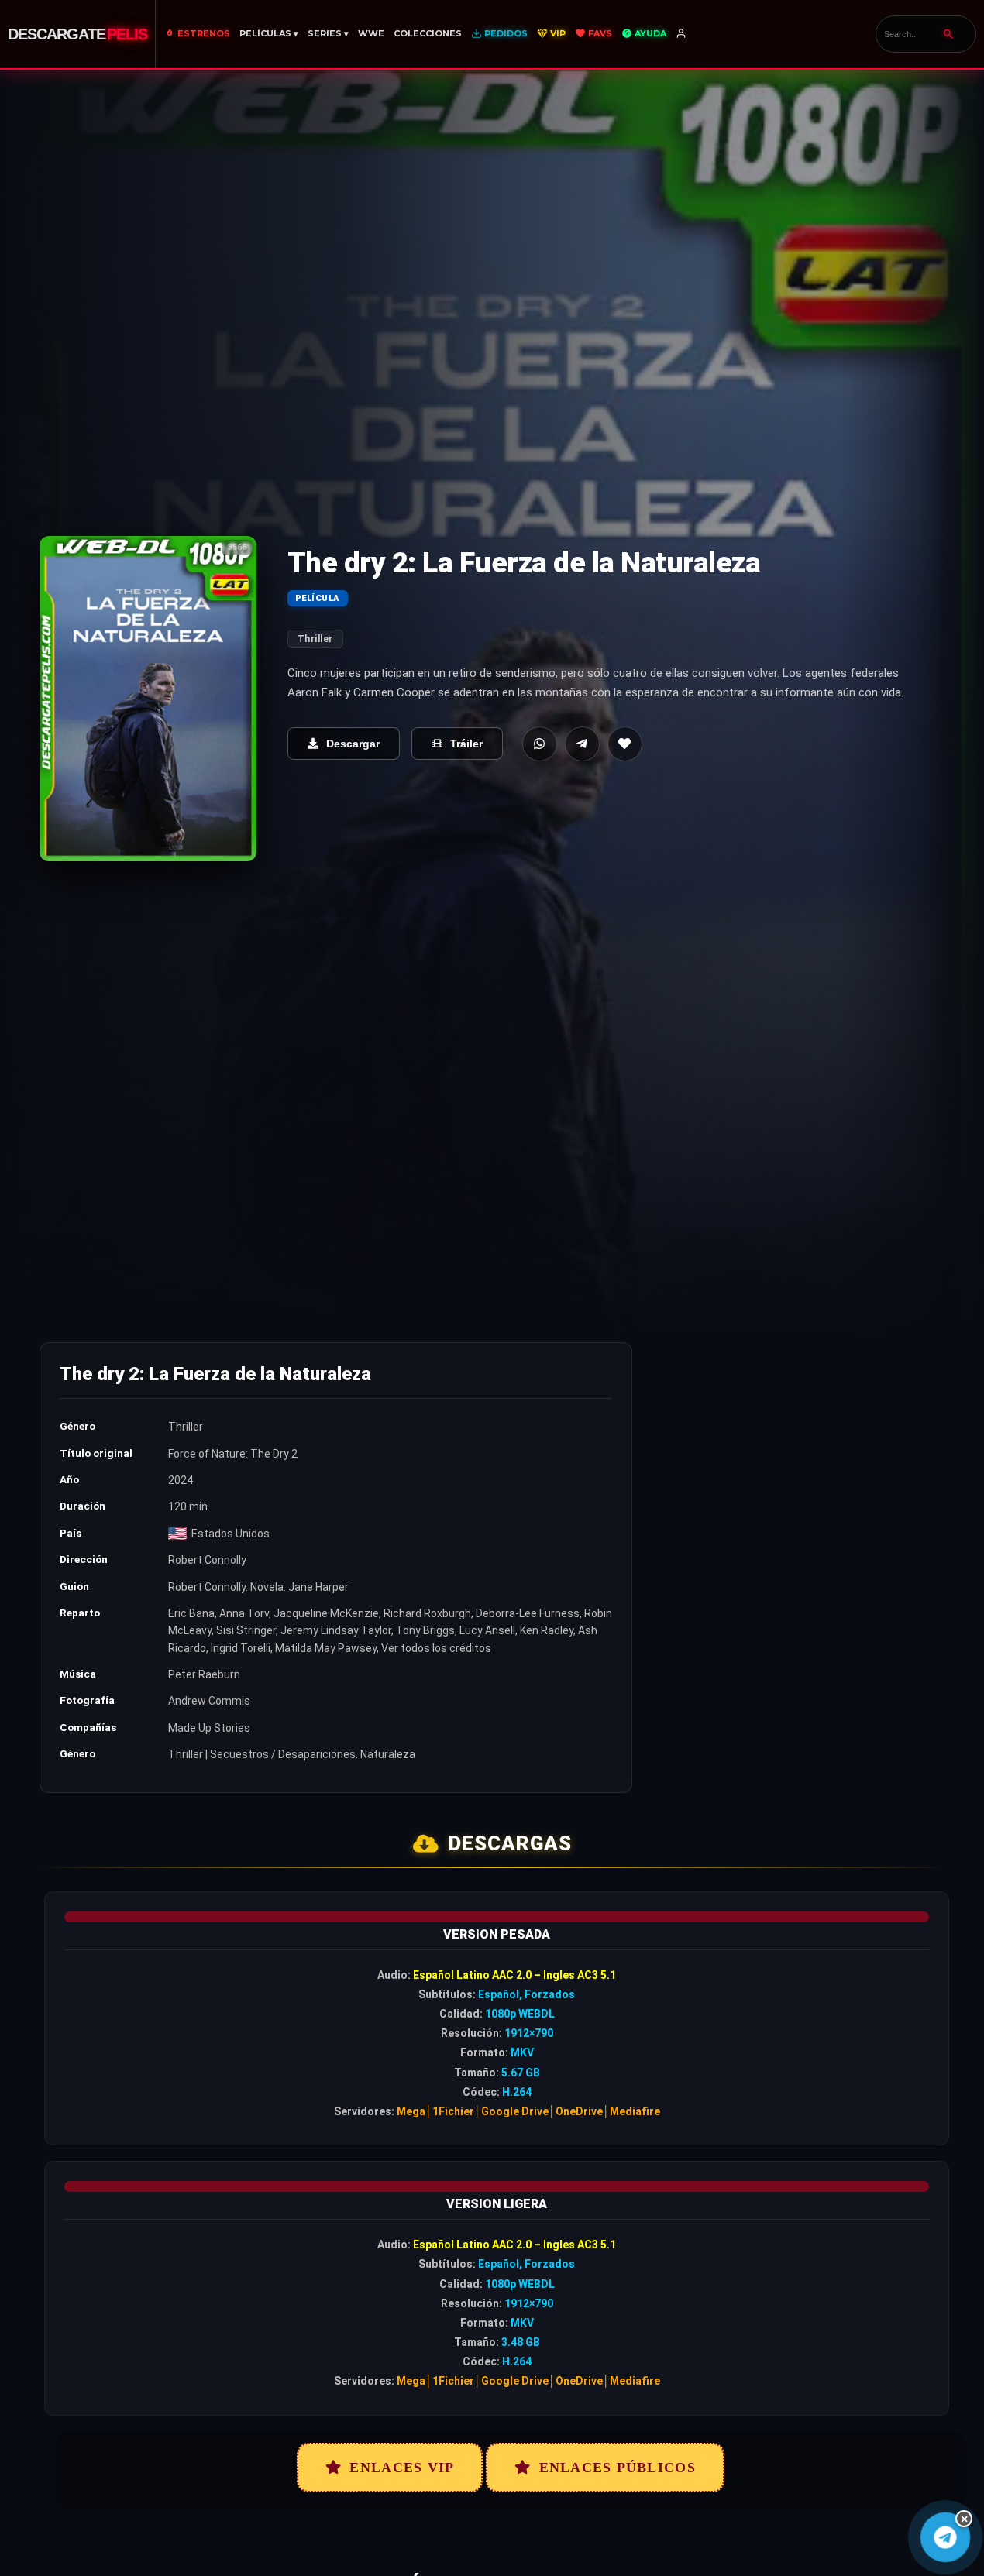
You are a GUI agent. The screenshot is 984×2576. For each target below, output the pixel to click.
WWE (371, 33)
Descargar (353, 744)
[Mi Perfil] (682, 34)
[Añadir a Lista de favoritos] (625, 744)
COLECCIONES (428, 33)
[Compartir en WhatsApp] (540, 744)
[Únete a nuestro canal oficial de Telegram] (946, 2538)
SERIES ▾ (328, 33)
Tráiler (466, 744)
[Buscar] (948, 34)
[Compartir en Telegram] (582, 744)
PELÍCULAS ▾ (269, 33)
